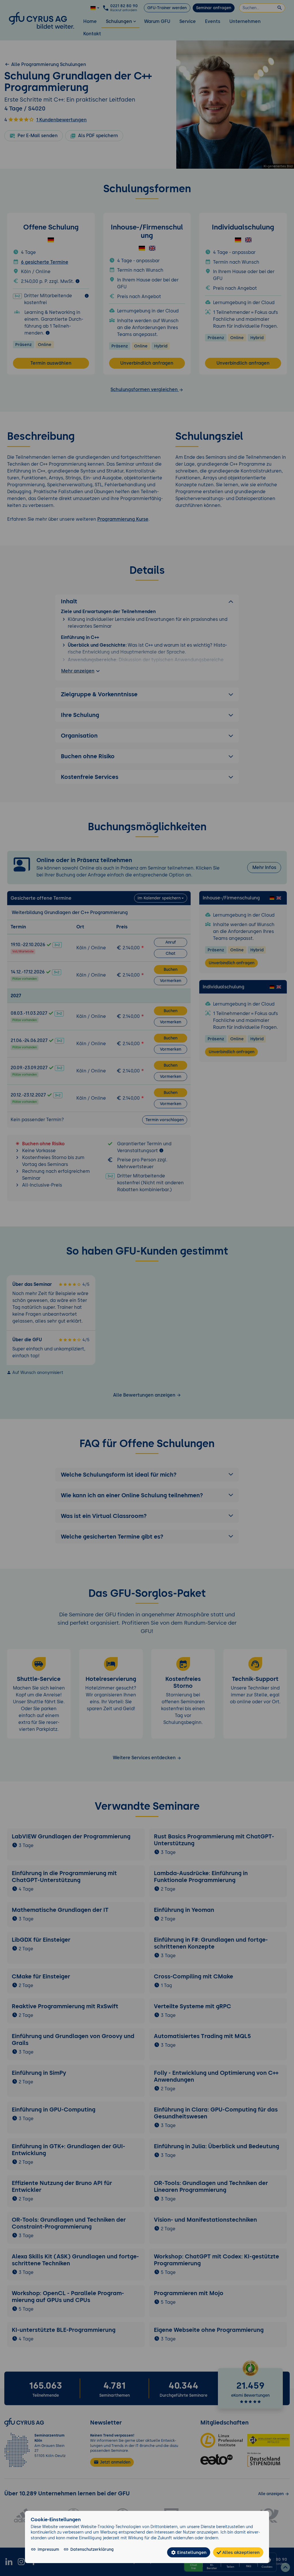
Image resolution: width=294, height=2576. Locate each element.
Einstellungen (191, 2552)
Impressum (48, 2549)
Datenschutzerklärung (92, 2549)
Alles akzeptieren (240, 2552)
